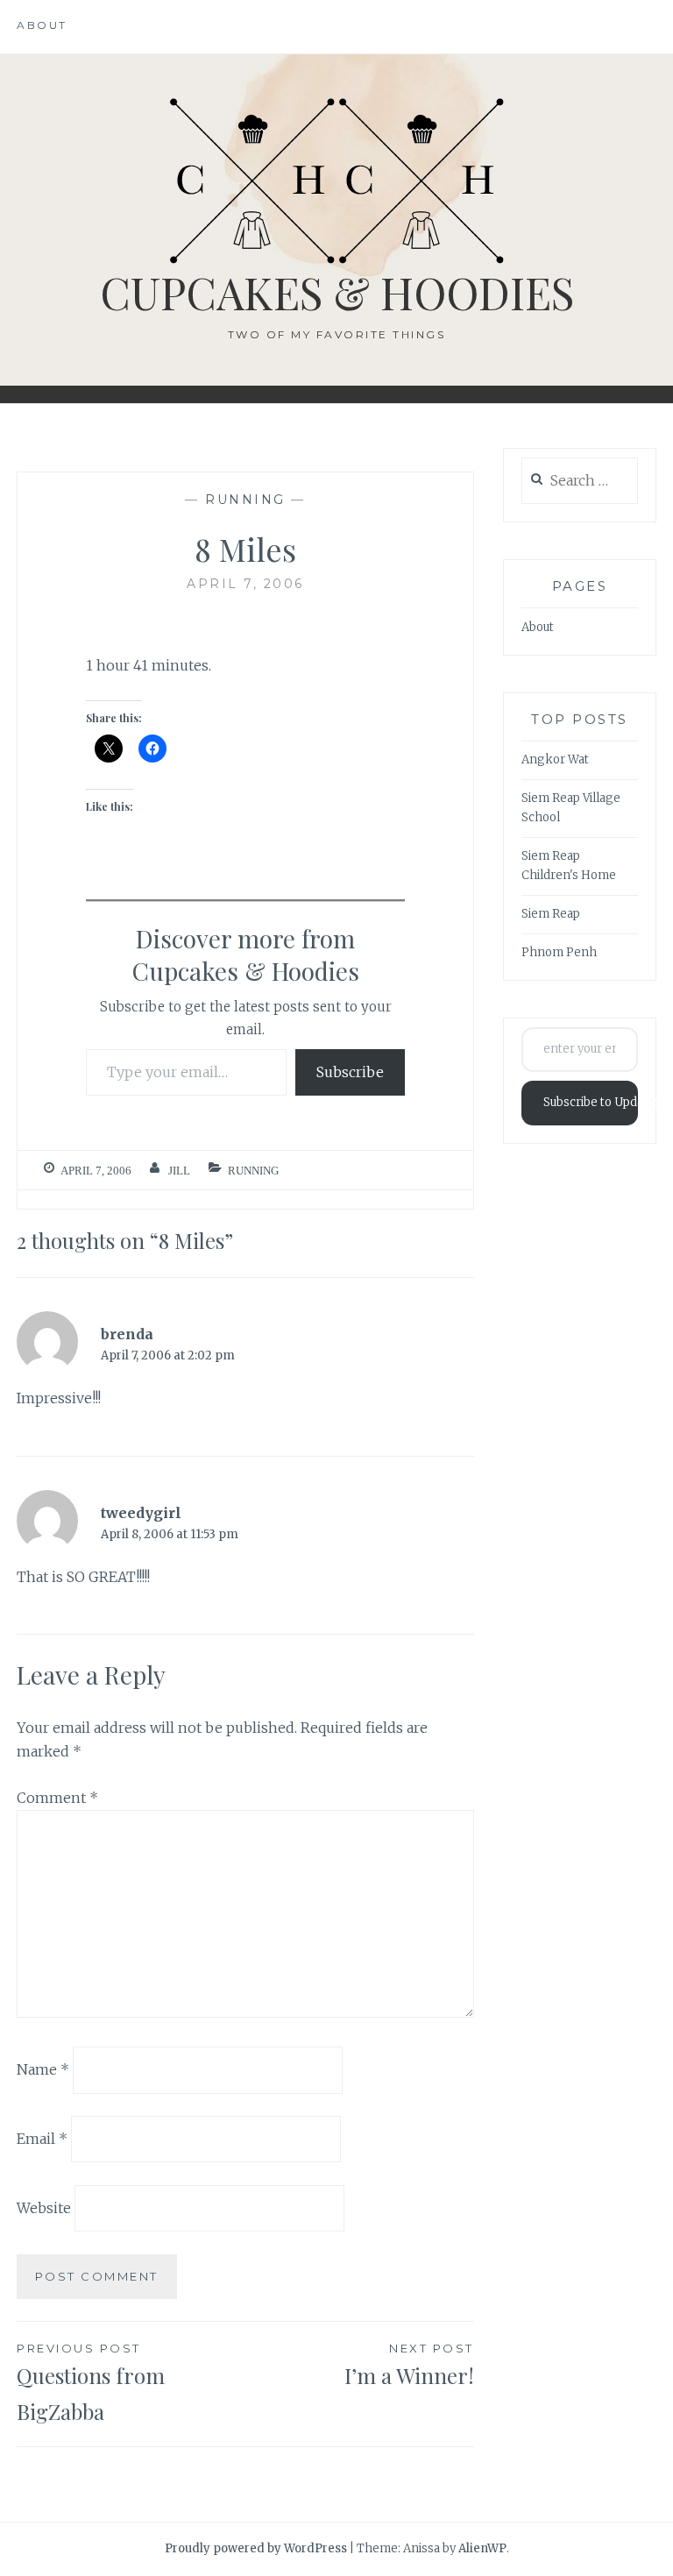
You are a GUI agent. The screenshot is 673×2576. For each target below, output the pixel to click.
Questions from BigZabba (91, 2383)
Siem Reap (551, 914)
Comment (57, 1798)
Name (43, 2069)
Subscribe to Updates (591, 1102)
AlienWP (482, 2548)
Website (44, 2208)
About (42, 25)
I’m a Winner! (409, 2365)
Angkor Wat (555, 759)
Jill (179, 1171)
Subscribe (350, 1072)
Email (42, 2139)
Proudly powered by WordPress (256, 2548)
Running (245, 500)
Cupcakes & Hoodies (337, 292)
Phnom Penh (559, 952)
